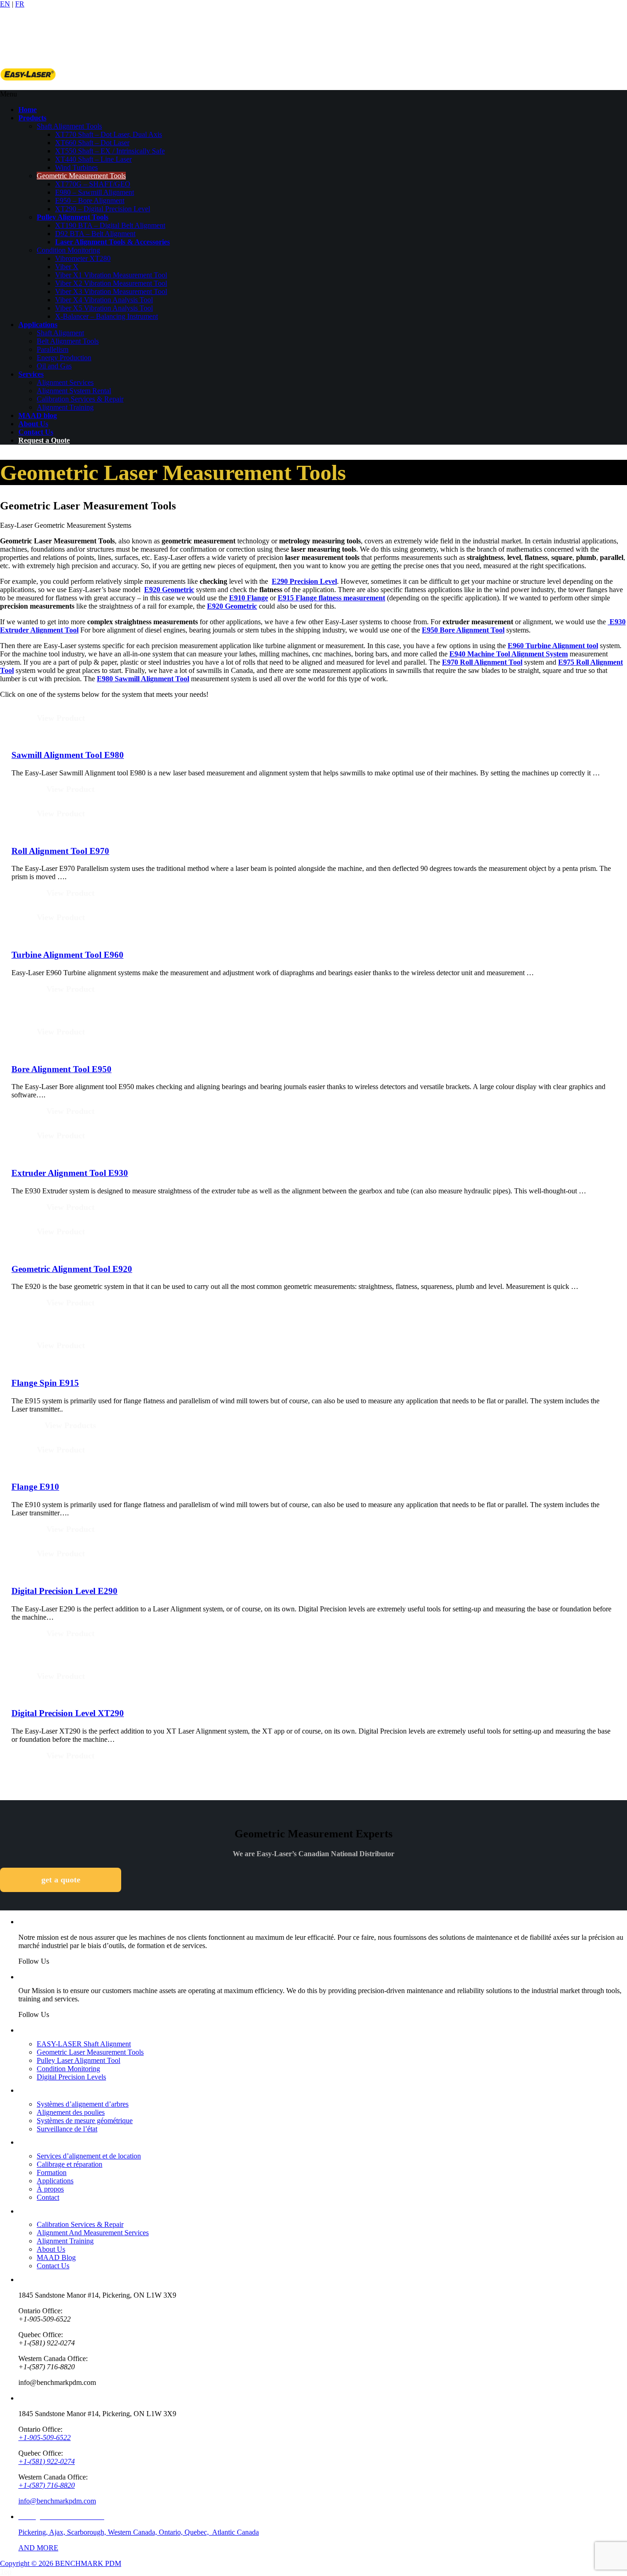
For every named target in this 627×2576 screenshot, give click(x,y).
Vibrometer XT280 (83, 258)
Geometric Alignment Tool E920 (72, 1269)
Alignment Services (65, 382)
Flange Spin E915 (45, 1383)
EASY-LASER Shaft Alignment (84, 2044)
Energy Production (64, 358)
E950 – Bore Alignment (90, 201)
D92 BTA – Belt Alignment (95, 234)
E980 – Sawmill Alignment (95, 192)
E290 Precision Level (304, 581)
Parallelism (53, 349)
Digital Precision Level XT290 (68, 1713)
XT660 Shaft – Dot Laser (92, 143)
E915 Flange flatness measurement (331, 598)
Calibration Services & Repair (80, 399)
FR (20, 4)
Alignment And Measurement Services (93, 2233)
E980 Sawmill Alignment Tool (143, 679)
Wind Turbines (76, 167)
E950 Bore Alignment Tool (463, 630)
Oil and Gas (54, 366)
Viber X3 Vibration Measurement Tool (111, 291)
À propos (50, 2189)
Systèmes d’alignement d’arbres (83, 2104)
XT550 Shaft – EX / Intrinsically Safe (110, 151)
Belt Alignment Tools (68, 341)
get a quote (61, 1880)
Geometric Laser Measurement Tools (90, 2052)
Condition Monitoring (68, 250)
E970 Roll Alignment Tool (482, 662)
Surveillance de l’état (67, 2129)
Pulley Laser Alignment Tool (78, 2060)
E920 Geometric (169, 590)
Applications (55, 2181)
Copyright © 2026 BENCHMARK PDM (61, 2563)
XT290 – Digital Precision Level (103, 209)
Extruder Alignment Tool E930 (70, 1173)
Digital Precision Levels (71, 2077)
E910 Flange (249, 598)
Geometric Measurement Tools (81, 176)
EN (5, 4)
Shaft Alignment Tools (69, 126)
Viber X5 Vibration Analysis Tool (104, 308)
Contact (48, 2197)
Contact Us (53, 2266)
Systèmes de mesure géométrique (85, 2121)
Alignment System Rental (74, 391)
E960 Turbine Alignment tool (553, 646)
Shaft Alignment (60, 333)
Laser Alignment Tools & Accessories (112, 242)
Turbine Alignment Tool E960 (67, 955)
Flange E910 (35, 1487)
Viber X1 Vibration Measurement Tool (111, 275)
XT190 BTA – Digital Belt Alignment (110, 225)
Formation (52, 2172)
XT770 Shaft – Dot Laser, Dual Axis (109, 134)
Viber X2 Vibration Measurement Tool (111, 283)
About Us (51, 2249)
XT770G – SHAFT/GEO (93, 184)
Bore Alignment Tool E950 (62, 1069)
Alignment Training (65, 407)
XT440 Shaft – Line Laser (93, 159)
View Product (61, 718)
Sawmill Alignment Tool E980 (68, 755)
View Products (70, 1425)
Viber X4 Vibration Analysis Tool (104, 300)
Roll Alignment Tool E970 (60, 851)
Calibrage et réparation (70, 2164)
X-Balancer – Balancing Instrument (106, 316)
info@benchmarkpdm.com (57, 2501)
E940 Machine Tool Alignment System (509, 654)
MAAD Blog (56, 2257)
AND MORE (38, 2548)
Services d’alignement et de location (89, 2156)
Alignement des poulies (71, 2112)
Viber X (67, 267)
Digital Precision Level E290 (64, 1591)
